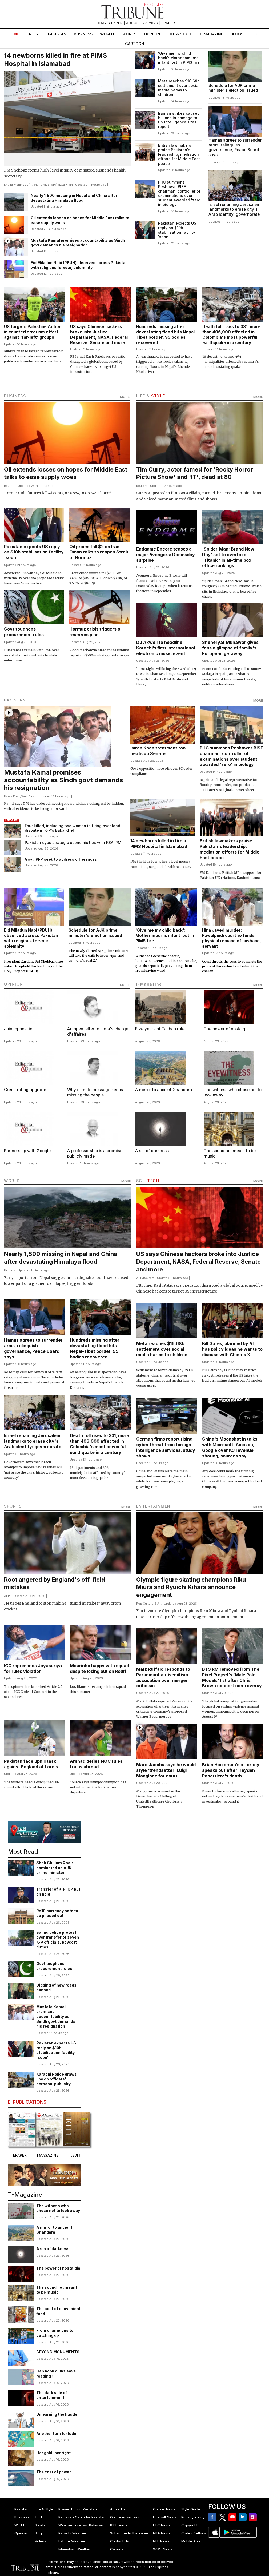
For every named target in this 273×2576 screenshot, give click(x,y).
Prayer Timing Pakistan (78, 2509)
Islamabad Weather (75, 2549)
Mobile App (191, 2541)
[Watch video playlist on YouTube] (45, 1832)
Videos (40, 2541)
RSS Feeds (119, 2525)
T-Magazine (211, 34)
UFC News (162, 2525)
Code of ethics (194, 2533)
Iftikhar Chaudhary (43, 185)
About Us (118, 2509)
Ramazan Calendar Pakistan (82, 2517)
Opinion (152, 34)
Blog (38, 2533)
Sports (129, 34)
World (107, 34)
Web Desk (29, 796)
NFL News (161, 2541)
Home (13, 34)
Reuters (10, 486)
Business (83, 34)
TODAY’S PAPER (109, 23)
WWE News (163, 2549)
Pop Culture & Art (149, 1604)
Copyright (189, 2525)
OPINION (14, 984)
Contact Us (119, 2541)
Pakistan (57, 34)
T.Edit (39, 2517)
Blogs (237, 34)
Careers (117, 2549)
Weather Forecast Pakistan (81, 2525)
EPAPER (168, 23)
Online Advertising (125, 2517)
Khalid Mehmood (16, 185)
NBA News (162, 2533)
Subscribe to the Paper (129, 2533)
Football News (165, 2517)
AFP (139, 1278)
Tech (256, 34)
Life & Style (180, 34)
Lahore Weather (72, 2541)
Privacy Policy (193, 2517)
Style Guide (191, 2509)
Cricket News (164, 2509)
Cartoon (135, 44)
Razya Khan (65, 185)
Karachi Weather (72, 2533)
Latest (33, 34)
